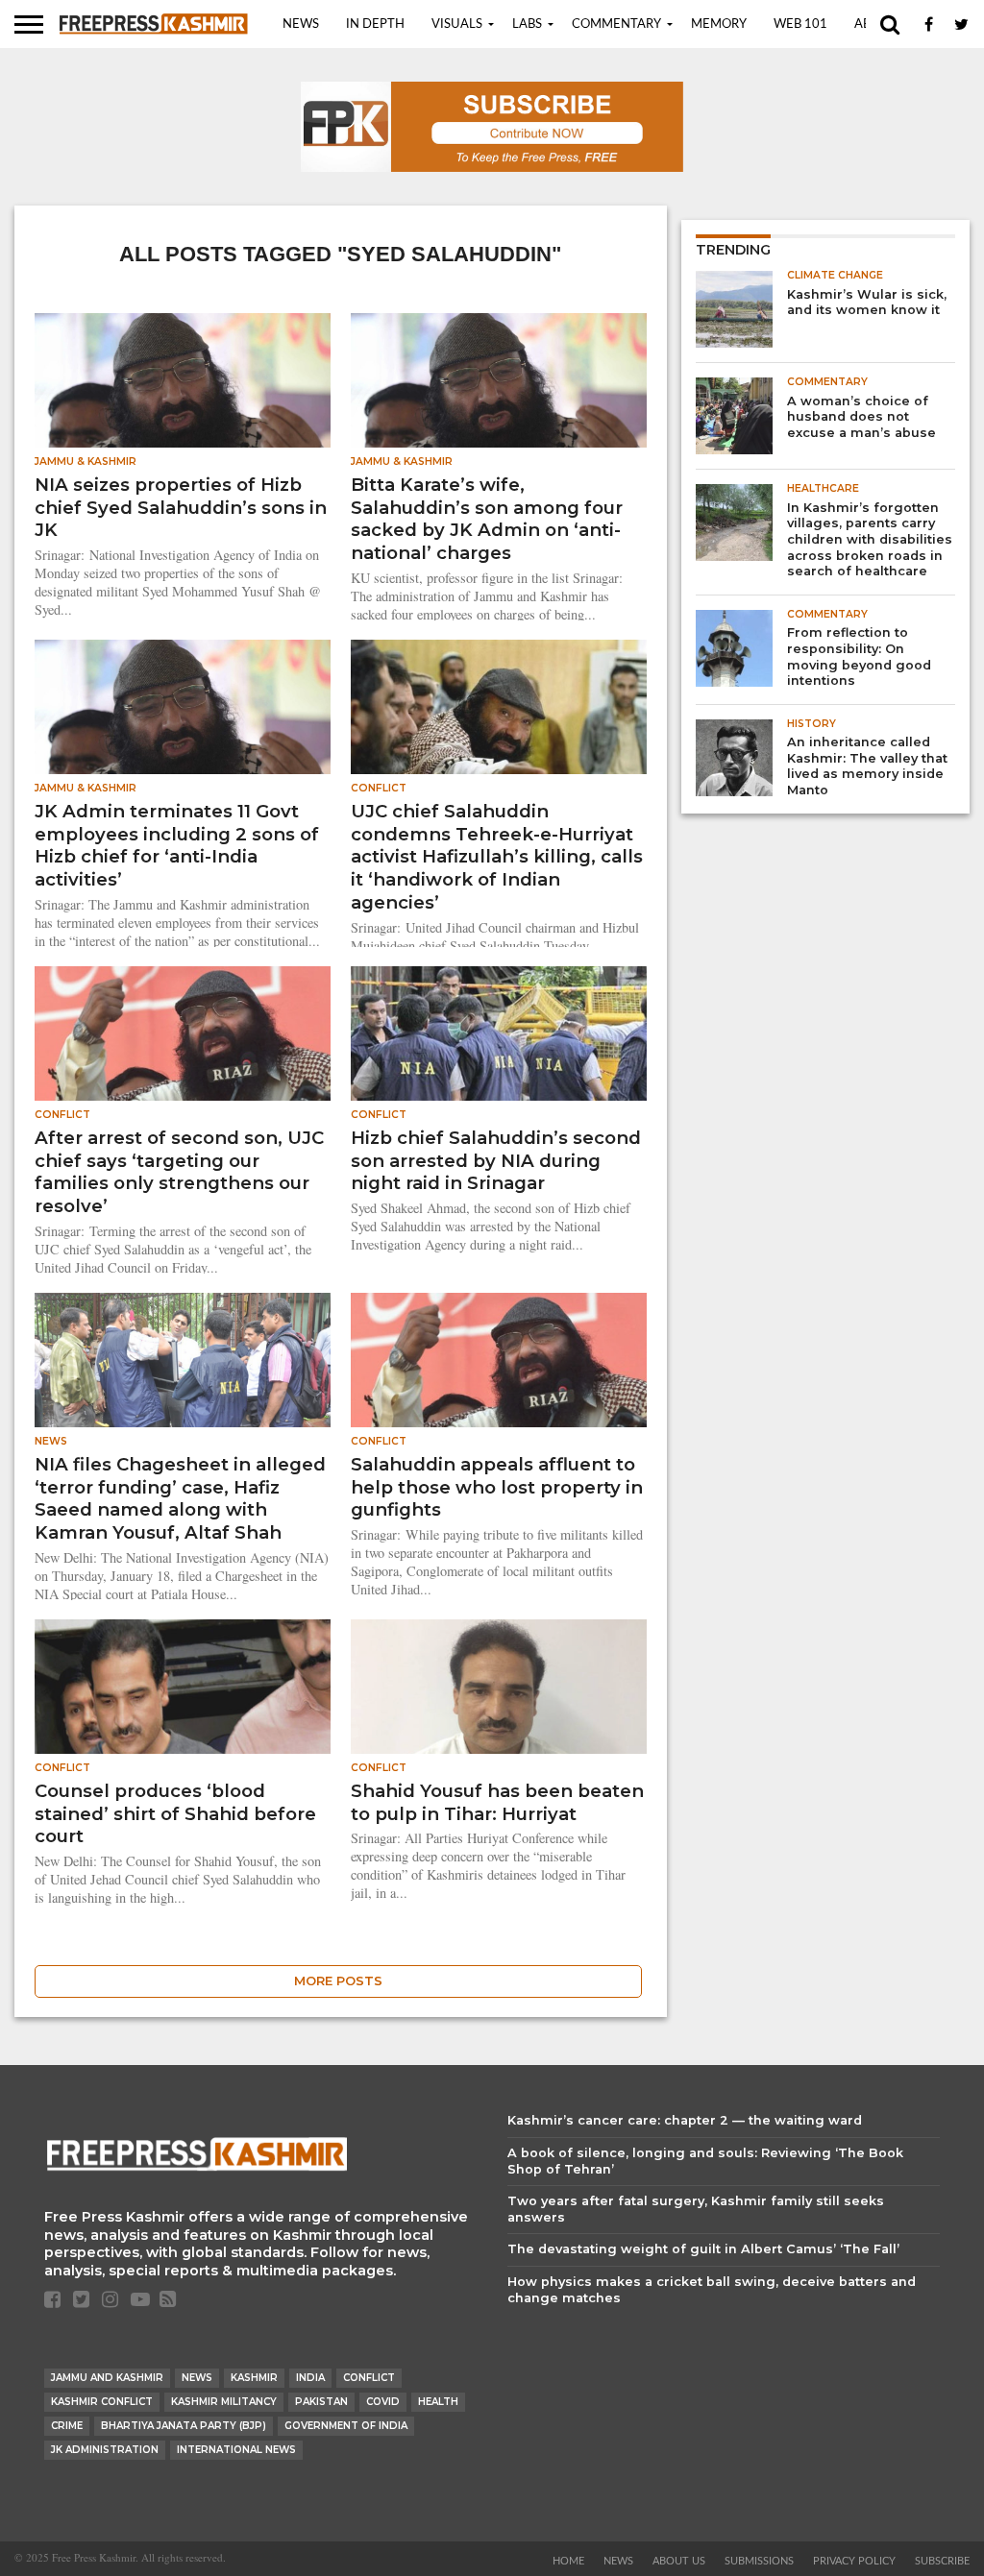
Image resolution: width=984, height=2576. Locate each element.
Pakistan (321, 2402)
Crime (67, 2426)
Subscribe (942, 2561)
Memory (719, 24)
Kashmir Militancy (224, 2402)
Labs (527, 24)
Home (568, 2561)
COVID (383, 2402)
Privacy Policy (854, 2561)
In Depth (375, 24)
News (301, 24)
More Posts (338, 1981)
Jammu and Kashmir (107, 2378)
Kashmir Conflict (102, 2402)
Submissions (759, 2561)
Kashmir (254, 2378)
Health (438, 2402)
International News (236, 2450)
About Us (679, 2561)
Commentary (616, 24)
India (310, 2378)
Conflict (369, 2378)
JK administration (105, 2450)
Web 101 (800, 24)
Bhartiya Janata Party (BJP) (184, 2426)
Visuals (457, 24)
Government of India (346, 2426)
